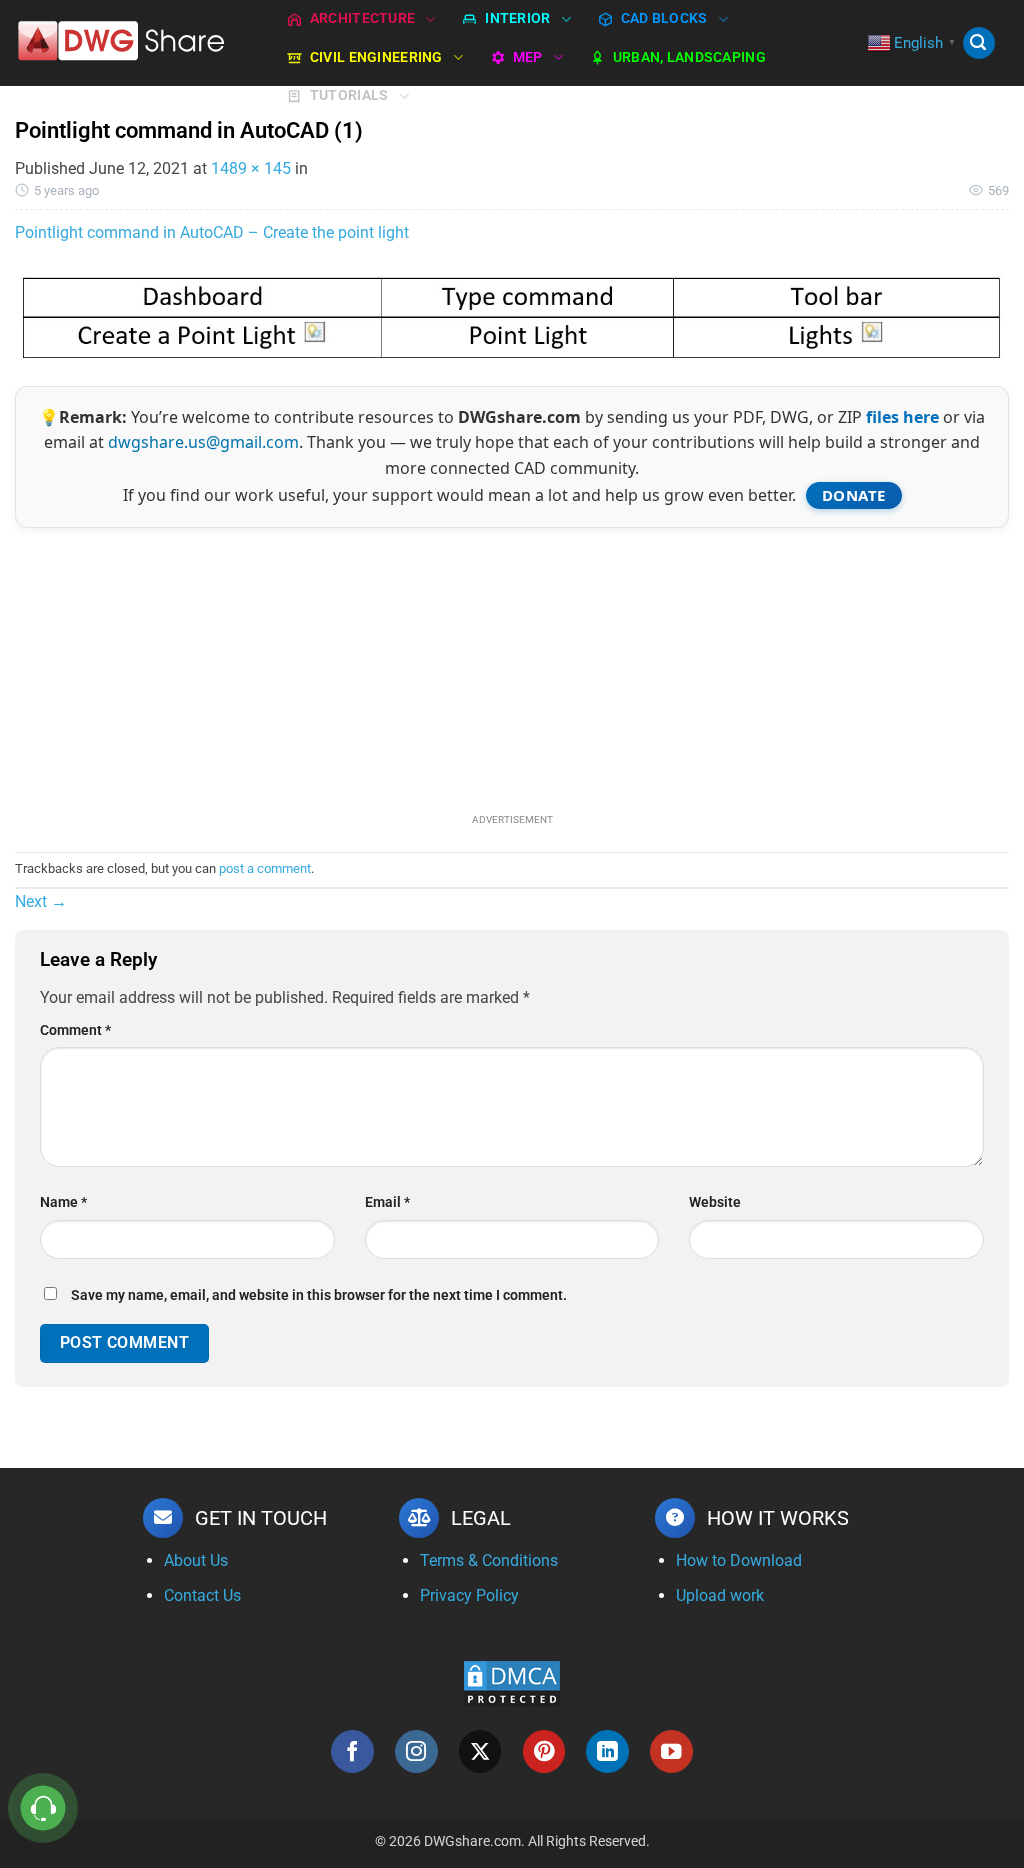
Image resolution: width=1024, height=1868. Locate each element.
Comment (75, 1030)
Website (715, 1202)
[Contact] (43, 1808)
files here (902, 417)
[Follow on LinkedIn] (607, 1751)
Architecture (362, 18)
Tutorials (349, 95)
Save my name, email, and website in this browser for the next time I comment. (319, 1295)
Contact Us (202, 1595)
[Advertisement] (512, 668)
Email (387, 1202)
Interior (517, 18)
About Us (196, 1560)
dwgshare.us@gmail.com (203, 442)
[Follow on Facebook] (352, 1751)
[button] (979, 43)
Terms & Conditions (489, 1560)
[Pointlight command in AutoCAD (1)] (512, 315)
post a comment (265, 868)
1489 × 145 (251, 168)
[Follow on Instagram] (416, 1751)
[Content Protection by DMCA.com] (512, 1683)
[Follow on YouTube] (671, 1751)
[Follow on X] (480, 1751)
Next (41, 901)
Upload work (720, 1595)
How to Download (739, 1560)
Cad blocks (664, 18)
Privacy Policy (469, 1595)
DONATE (854, 495)
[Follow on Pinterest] (544, 1751)
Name (63, 1202)
